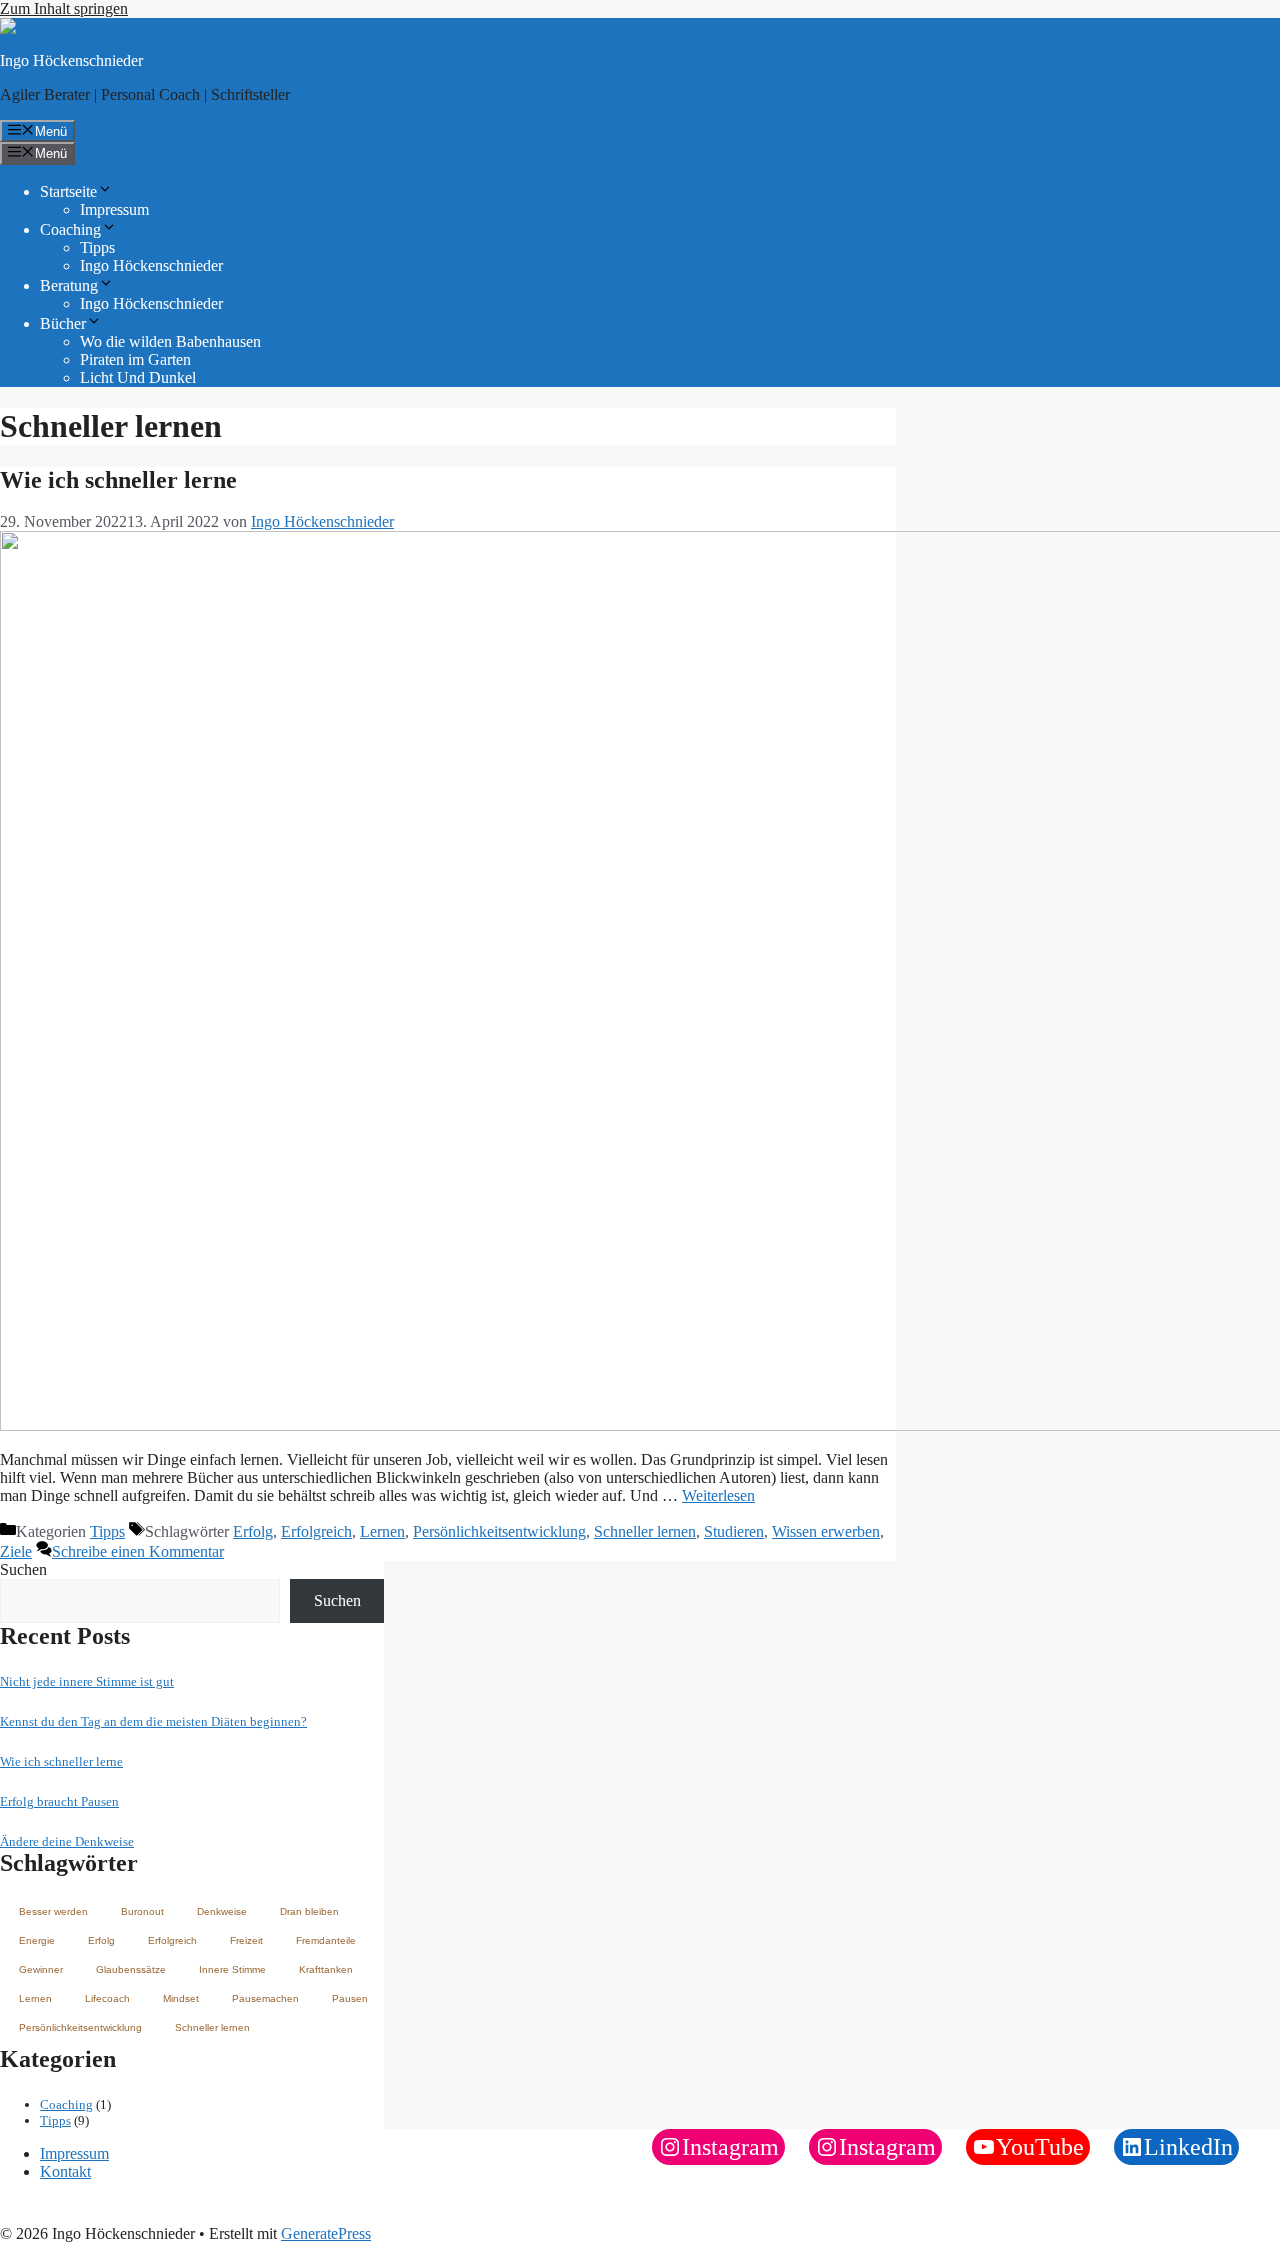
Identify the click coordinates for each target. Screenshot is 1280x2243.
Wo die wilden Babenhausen (170, 341)
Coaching (70, 229)
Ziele (16, 1551)
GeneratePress (326, 2233)
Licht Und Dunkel (138, 377)
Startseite (68, 191)
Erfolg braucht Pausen (59, 1801)
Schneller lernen (645, 1531)
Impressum (114, 209)
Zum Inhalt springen (64, 8)
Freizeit (246, 1940)
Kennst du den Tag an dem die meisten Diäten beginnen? (153, 1721)
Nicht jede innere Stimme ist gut (87, 1681)
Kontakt (65, 2171)
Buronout (142, 1911)
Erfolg (253, 1531)
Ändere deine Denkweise (67, 1841)
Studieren (734, 1531)
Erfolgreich (316, 1531)
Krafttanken (326, 1969)
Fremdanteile (326, 1940)
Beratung (69, 285)
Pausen (350, 1998)
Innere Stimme (232, 1969)
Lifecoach (107, 1998)
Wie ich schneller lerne (118, 480)
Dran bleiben (309, 1911)
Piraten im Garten (135, 359)
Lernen (382, 1531)
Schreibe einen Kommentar (138, 1551)
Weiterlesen (718, 1495)
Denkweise (222, 1911)
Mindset (181, 1998)
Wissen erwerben (826, 1531)
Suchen (23, 1569)
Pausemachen (265, 1998)
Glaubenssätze (131, 1969)
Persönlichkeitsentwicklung (499, 1531)
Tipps (97, 247)
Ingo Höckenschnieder (71, 60)
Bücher (63, 323)
